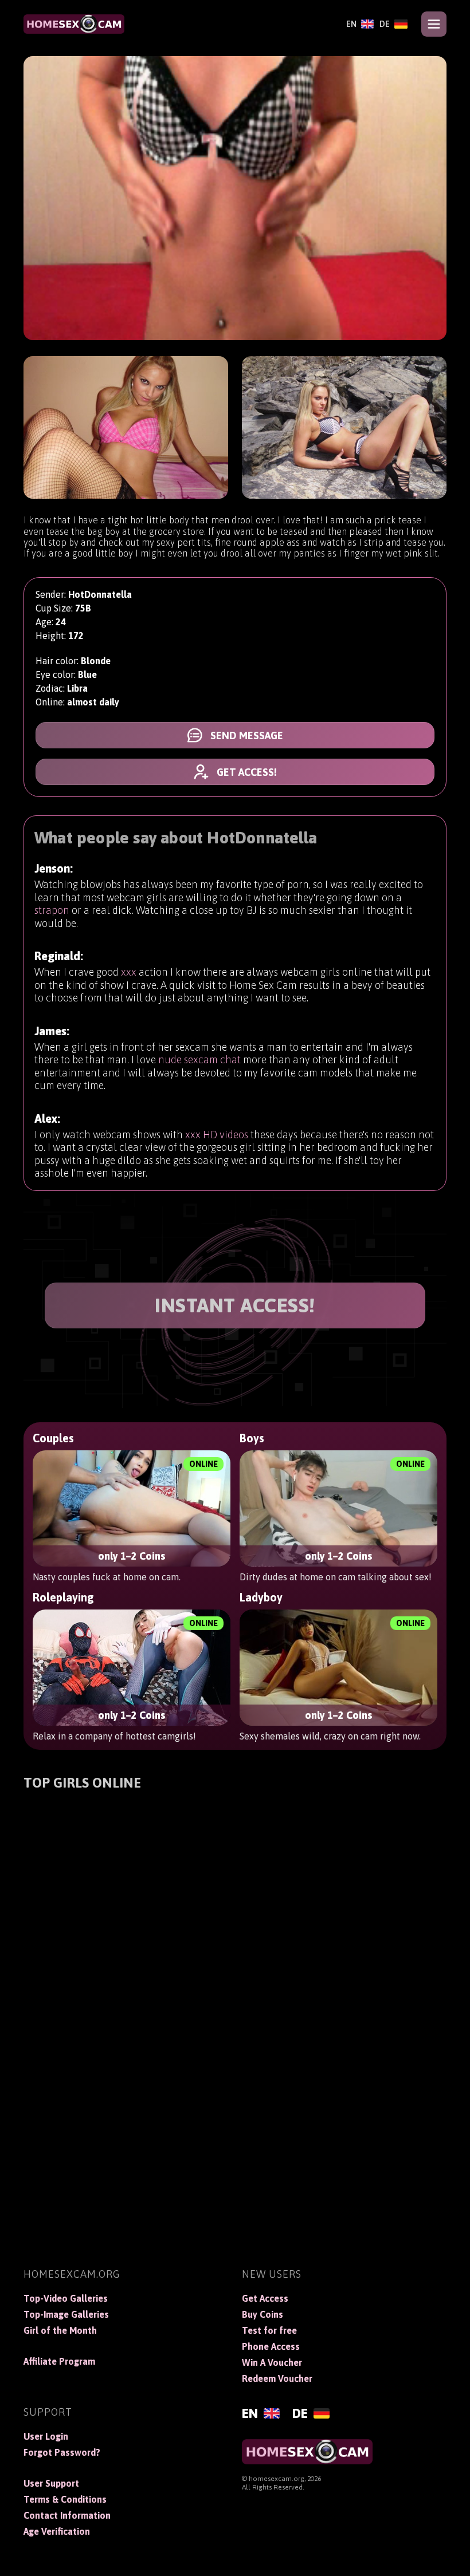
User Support (51, 2483)
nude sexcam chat (199, 1060)
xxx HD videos (217, 1135)
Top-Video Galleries (66, 2298)
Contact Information (67, 2515)
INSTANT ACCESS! (235, 1305)
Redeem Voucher (277, 2378)
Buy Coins (263, 2314)
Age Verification (57, 2531)
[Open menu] (434, 24)
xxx (129, 972)
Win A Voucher (272, 2362)
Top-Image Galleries (66, 2314)
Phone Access (271, 2346)
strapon (52, 910)
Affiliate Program (59, 2361)
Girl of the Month (60, 2330)
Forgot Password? (62, 2452)
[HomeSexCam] (74, 24)
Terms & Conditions (65, 2499)
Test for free (269, 2330)
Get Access (265, 2298)
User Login (46, 2436)
